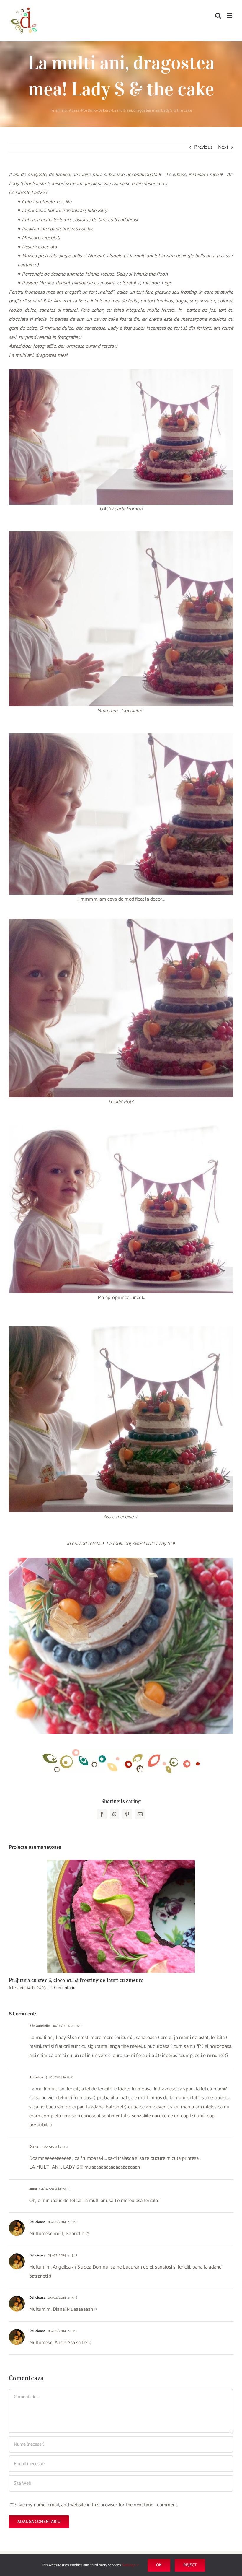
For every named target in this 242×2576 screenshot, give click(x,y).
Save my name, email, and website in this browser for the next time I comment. (96, 2505)
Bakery (104, 111)
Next (223, 147)
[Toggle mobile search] (218, 16)
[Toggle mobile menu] (230, 16)
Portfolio (89, 111)
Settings (129, 2565)
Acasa (74, 111)
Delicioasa (37, 2222)
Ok (159, 2565)
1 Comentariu (63, 1988)
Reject (190, 2565)
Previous (203, 147)
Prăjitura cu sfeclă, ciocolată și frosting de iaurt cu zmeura (121, 1917)
